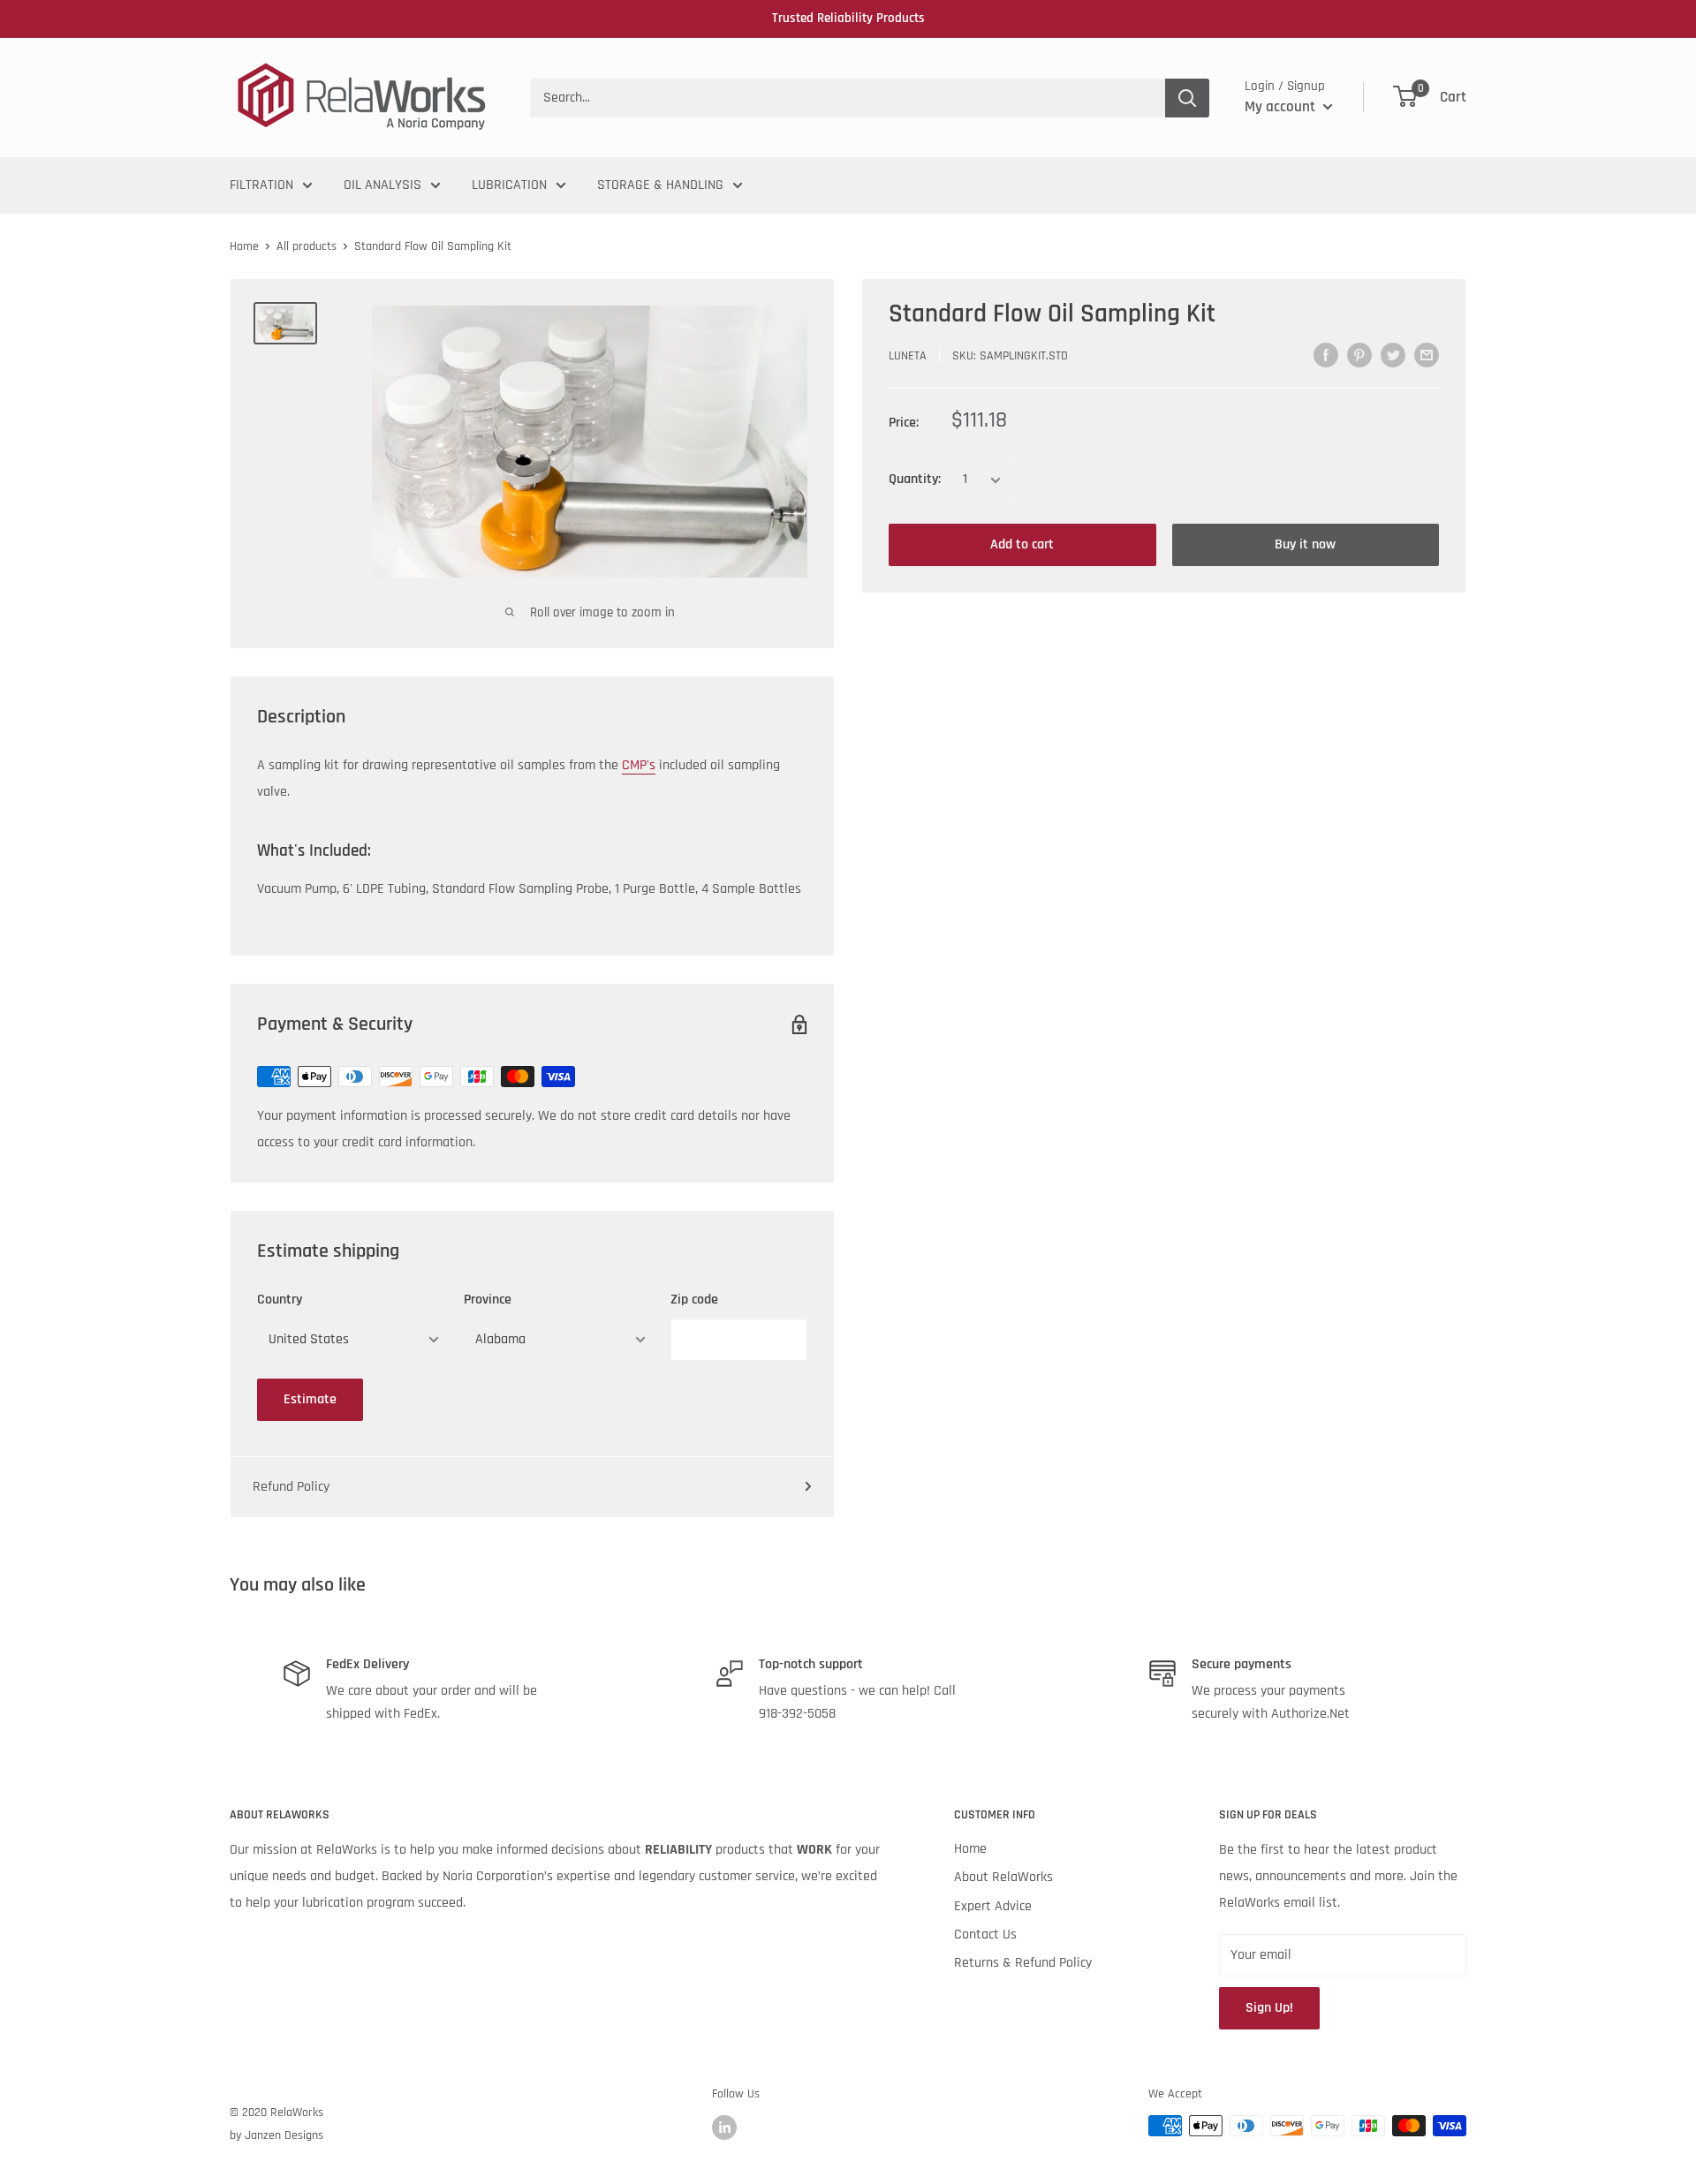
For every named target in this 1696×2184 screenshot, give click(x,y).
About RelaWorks (1003, 1877)
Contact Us (985, 1935)
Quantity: (915, 480)
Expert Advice (993, 1906)
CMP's (639, 765)
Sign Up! (1269, 2008)
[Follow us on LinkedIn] (724, 2127)
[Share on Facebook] (1326, 355)
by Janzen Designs (276, 2135)
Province (488, 1300)
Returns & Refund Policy (1023, 1963)
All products (307, 246)
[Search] (1187, 98)
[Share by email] (1427, 355)
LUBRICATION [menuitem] (509, 185)
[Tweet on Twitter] (1393, 355)
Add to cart (1022, 545)
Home (244, 246)
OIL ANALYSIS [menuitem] (382, 185)
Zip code (694, 1300)
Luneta (908, 357)
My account (1282, 107)
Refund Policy (291, 1487)
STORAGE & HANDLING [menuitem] (660, 185)
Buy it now (1305, 545)
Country (280, 1300)
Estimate (310, 1399)
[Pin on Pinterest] (1359, 355)
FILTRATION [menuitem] (261, 185)
